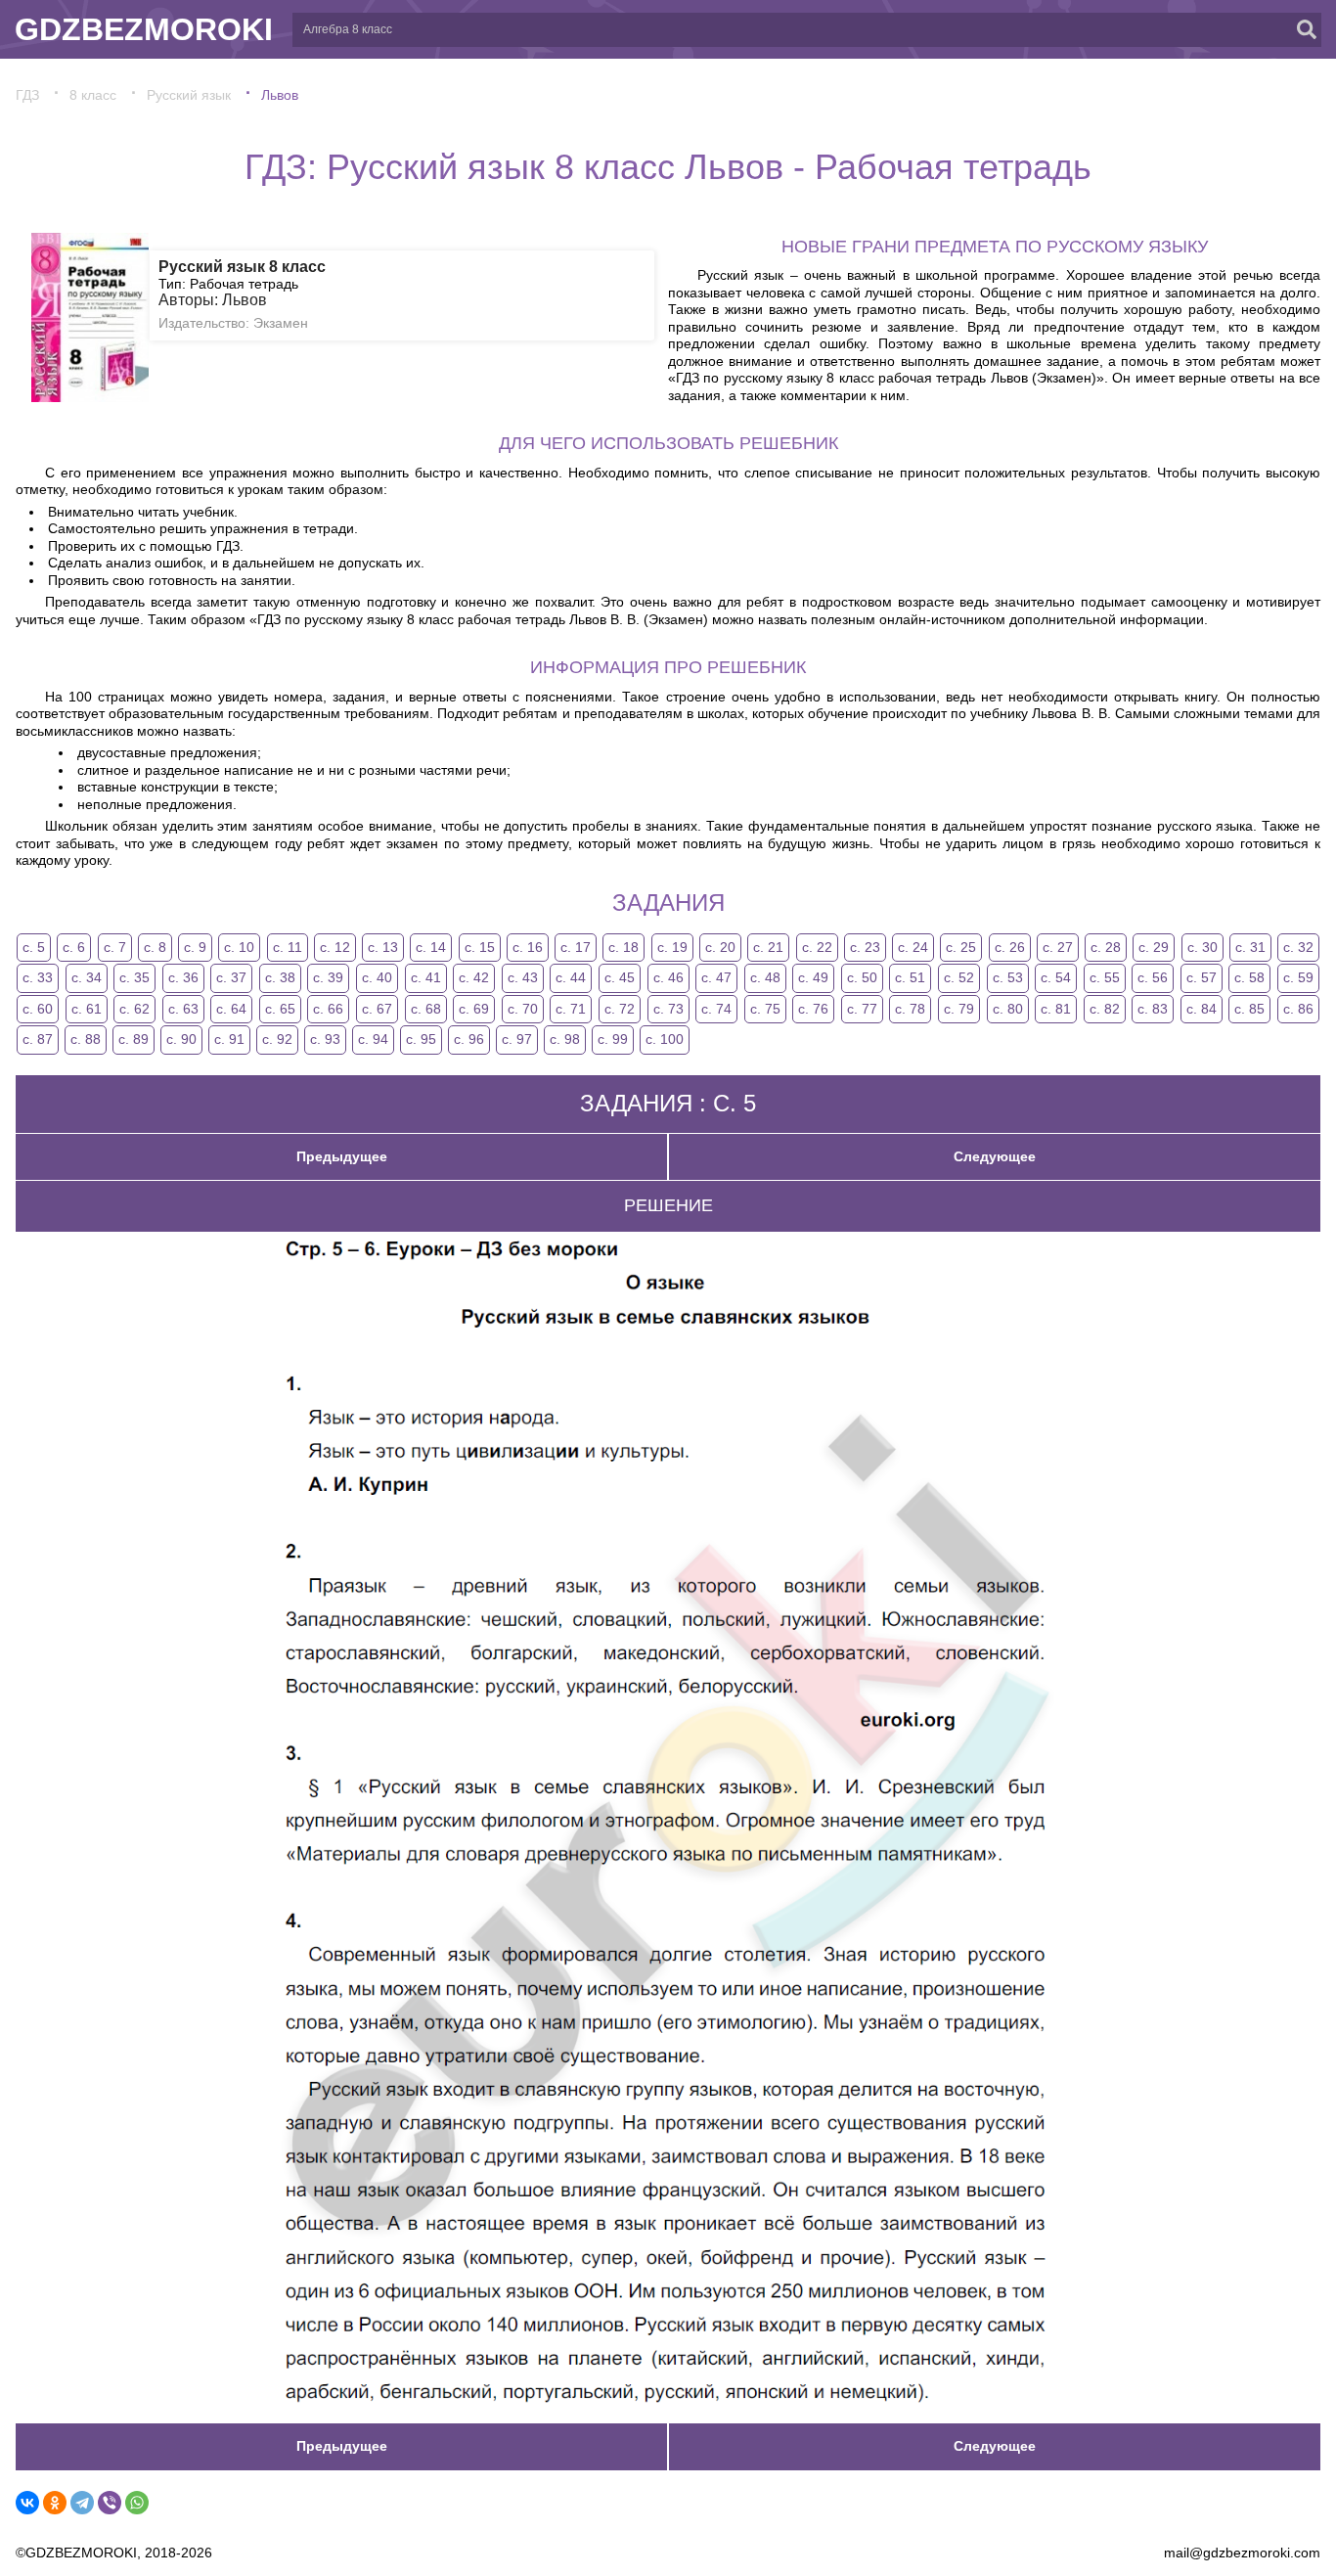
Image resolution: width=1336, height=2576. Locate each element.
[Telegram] (82, 2503)
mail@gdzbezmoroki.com (1242, 2553)
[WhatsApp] (137, 2503)
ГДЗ (27, 95)
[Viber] (110, 2503)
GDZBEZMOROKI (144, 29)
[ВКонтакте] (27, 2503)
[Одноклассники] (55, 2503)
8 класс (93, 95)
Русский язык (189, 95)
